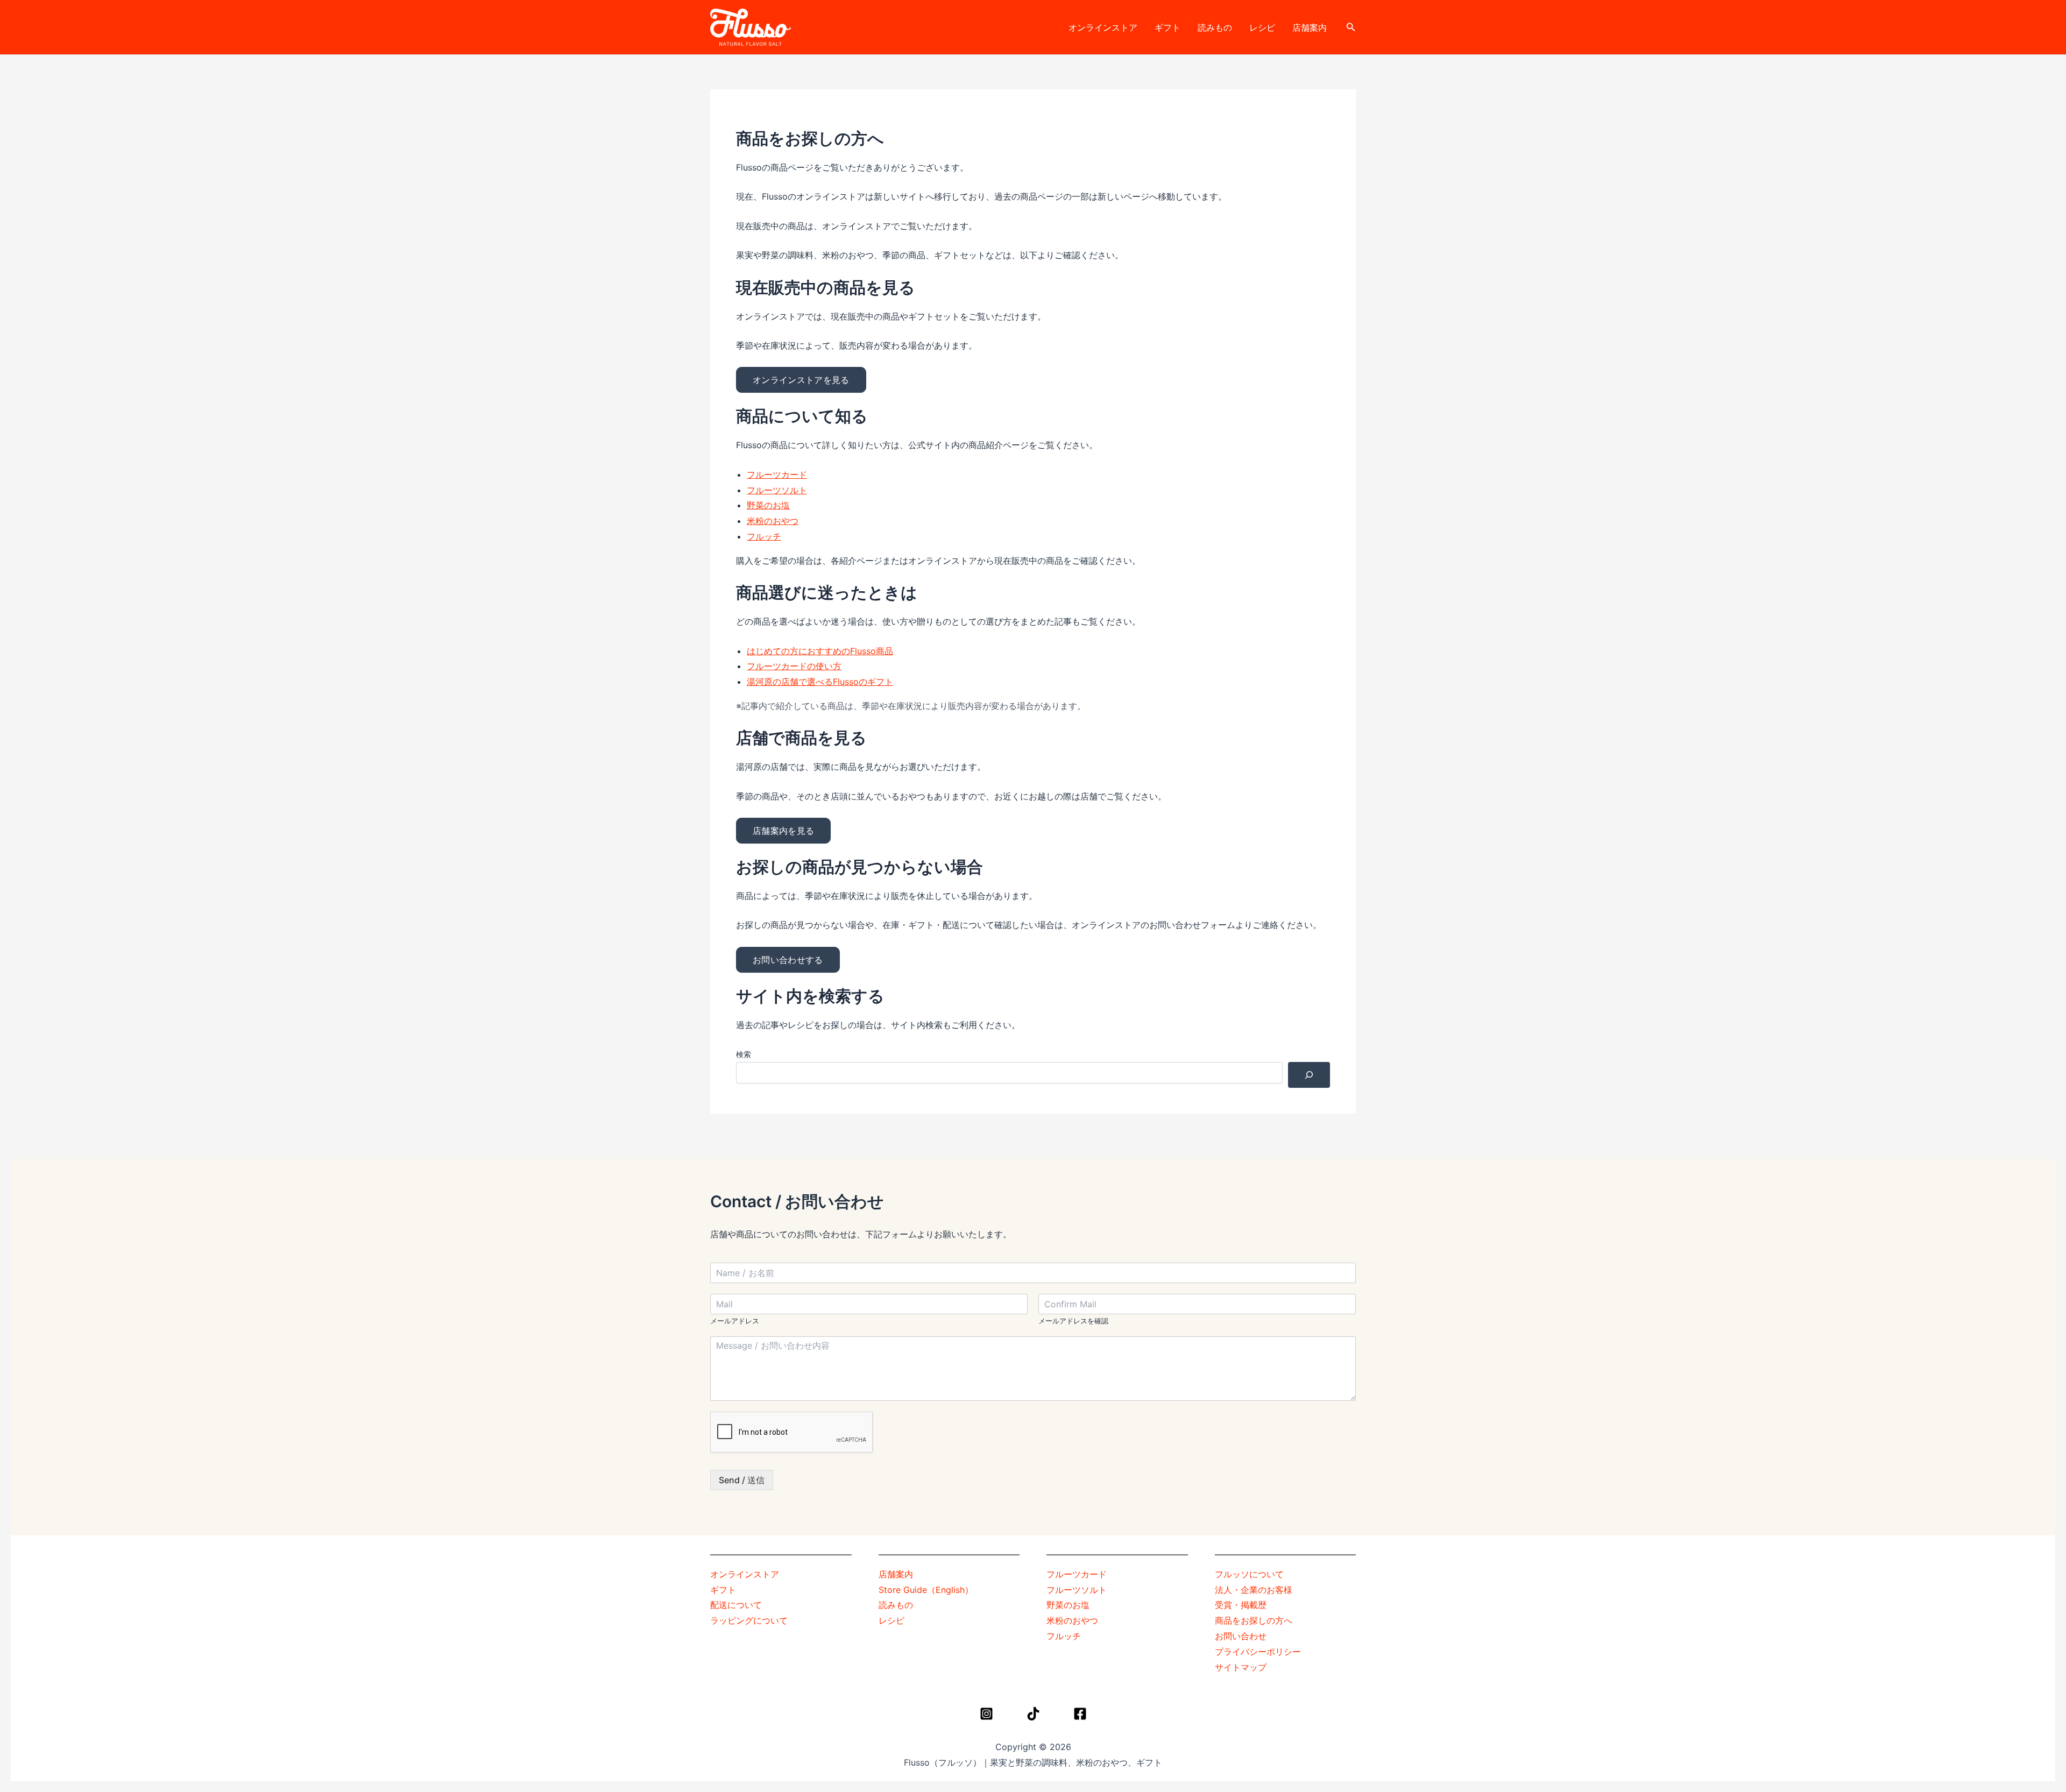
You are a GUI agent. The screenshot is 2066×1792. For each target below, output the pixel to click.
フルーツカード (777, 474)
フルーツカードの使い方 (794, 666)
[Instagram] (986, 1714)
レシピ (1262, 27)
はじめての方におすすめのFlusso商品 (820, 651)
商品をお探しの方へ (1254, 1620)
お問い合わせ (1241, 1636)
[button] (1351, 27)
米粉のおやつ (773, 521)
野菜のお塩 (768, 505)
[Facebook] (1080, 1714)
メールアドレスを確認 (1073, 1321)
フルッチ (764, 536)
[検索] (1309, 1075)
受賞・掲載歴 (1241, 1605)
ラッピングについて (749, 1620)
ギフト (1168, 27)
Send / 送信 (742, 1480)
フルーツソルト (777, 490)
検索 (744, 1054)
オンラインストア (1103, 27)
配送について (736, 1605)
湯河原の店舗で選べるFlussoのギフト (820, 682)
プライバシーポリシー (1258, 1652)
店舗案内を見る (783, 831)
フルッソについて (1249, 1574)
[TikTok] (1033, 1714)
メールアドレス (735, 1321)
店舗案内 (1310, 27)
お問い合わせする (788, 960)
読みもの (1215, 27)
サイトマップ (1241, 1667)
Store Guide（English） (926, 1590)
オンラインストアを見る (801, 380)
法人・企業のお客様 (1254, 1590)
